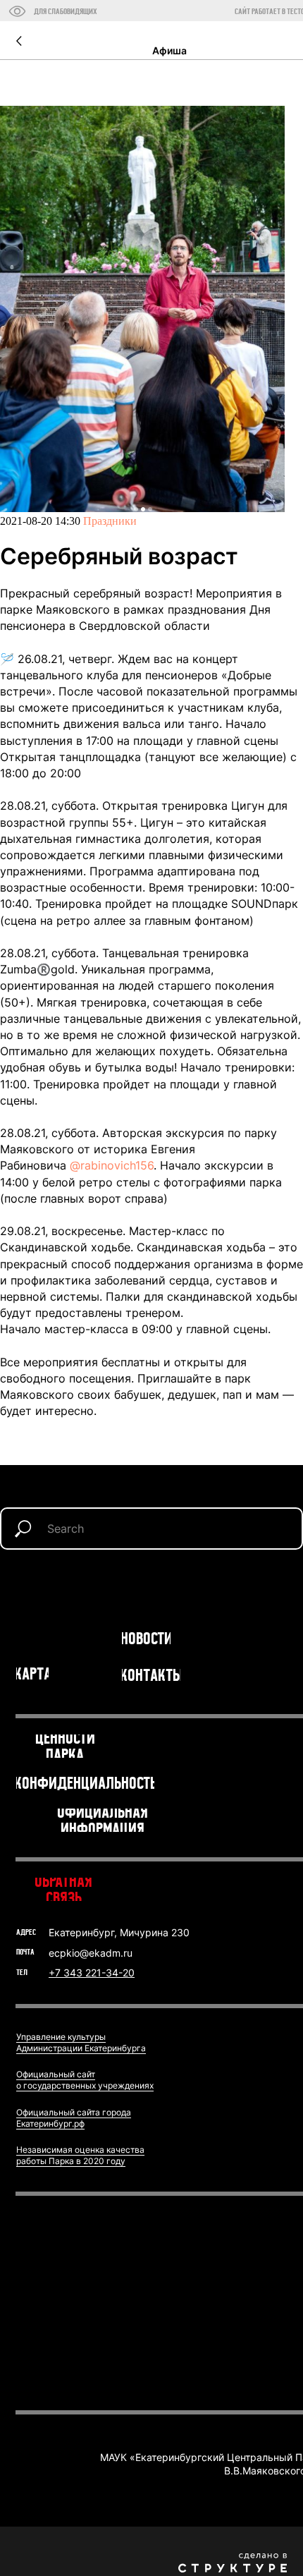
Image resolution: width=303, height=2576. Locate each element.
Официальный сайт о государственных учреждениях (85, 2080)
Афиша (169, 50)
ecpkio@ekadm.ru (91, 1953)
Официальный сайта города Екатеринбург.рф (74, 2118)
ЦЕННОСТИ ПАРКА (65, 1746)
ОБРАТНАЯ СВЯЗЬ (63, 1889)
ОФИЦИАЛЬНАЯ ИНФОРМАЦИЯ (103, 1820)
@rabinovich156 (112, 1165)
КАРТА (32, 1673)
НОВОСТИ (147, 1638)
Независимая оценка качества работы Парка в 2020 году (80, 2155)
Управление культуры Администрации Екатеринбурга (81, 2042)
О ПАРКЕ (38, 1630)
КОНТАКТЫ (151, 1675)
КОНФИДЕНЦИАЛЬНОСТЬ (85, 1783)
